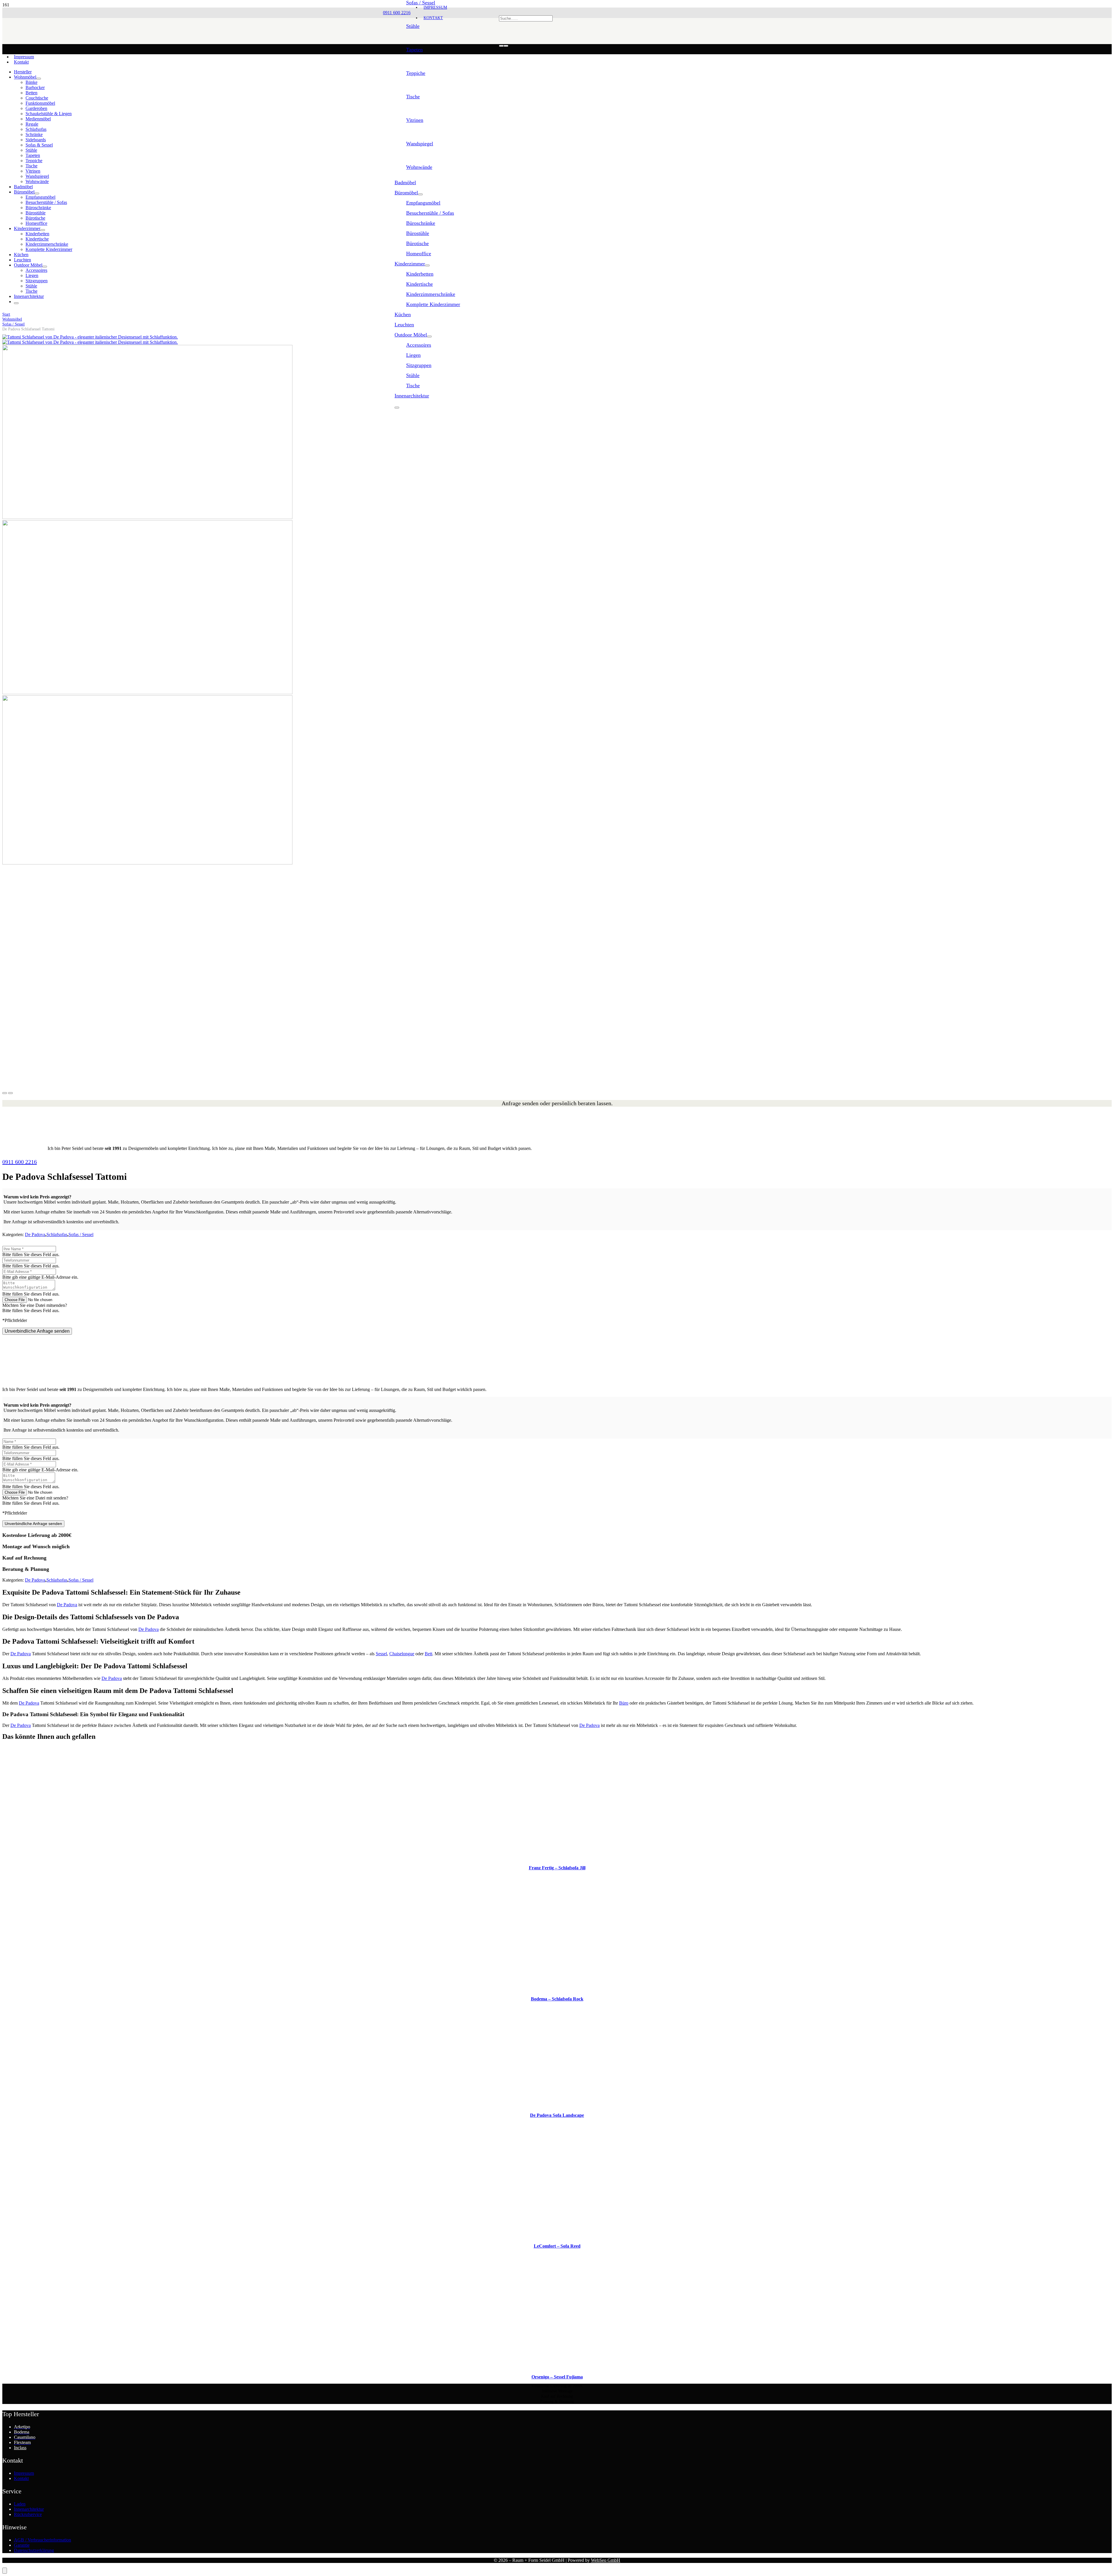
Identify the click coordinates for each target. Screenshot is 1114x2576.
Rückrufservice (28, 2514)
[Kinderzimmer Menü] (427, 265)
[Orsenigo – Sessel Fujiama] (557, 2367)
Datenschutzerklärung (34, 2550)
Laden (20, 2504)
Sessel (381, 1654)
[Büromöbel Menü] (420, 194)
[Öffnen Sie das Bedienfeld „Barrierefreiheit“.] (5, 2571)
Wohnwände (419, 167)
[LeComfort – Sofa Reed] (557, 2236)
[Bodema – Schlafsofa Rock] (557, 1989)
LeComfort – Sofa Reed (557, 2246)
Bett (428, 1654)
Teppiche (416, 73)
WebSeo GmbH (606, 2560)
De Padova (35, 1234)
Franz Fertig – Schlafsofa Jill (557, 1868)
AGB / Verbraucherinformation (43, 2540)
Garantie (22, 2545)
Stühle (413, 26)
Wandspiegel (420, 144)
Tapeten (414, 50)
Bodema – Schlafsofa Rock (557, 1999)
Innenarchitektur (29, 2509)
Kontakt (21, 62)
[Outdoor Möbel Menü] (429, 337)
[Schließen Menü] (397, 408)
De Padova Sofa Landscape (557, 2115)
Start (6, 314)
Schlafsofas (57, 1234)
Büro (624, 1703)
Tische (413, 97)
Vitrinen (415, 120)
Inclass (20, 2448)
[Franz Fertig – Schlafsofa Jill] (557, 1858)
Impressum (24, 57)
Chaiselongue (402, 1654)
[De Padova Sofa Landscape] (557, 2105)
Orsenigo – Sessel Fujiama (557, 2377)
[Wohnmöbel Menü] (39, 79)
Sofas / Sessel (13, 324)
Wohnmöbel (12, 319)
